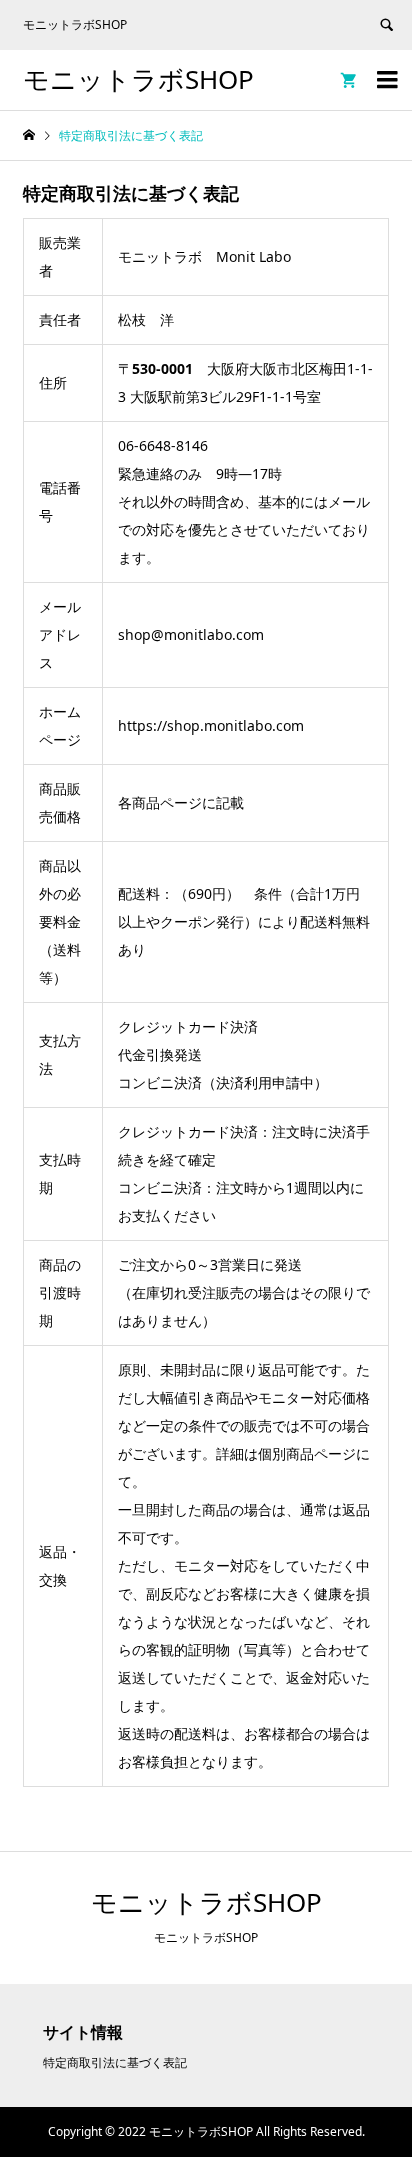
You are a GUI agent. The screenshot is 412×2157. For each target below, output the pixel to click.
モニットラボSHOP (138, 79)
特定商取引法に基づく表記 (115, 2062)
